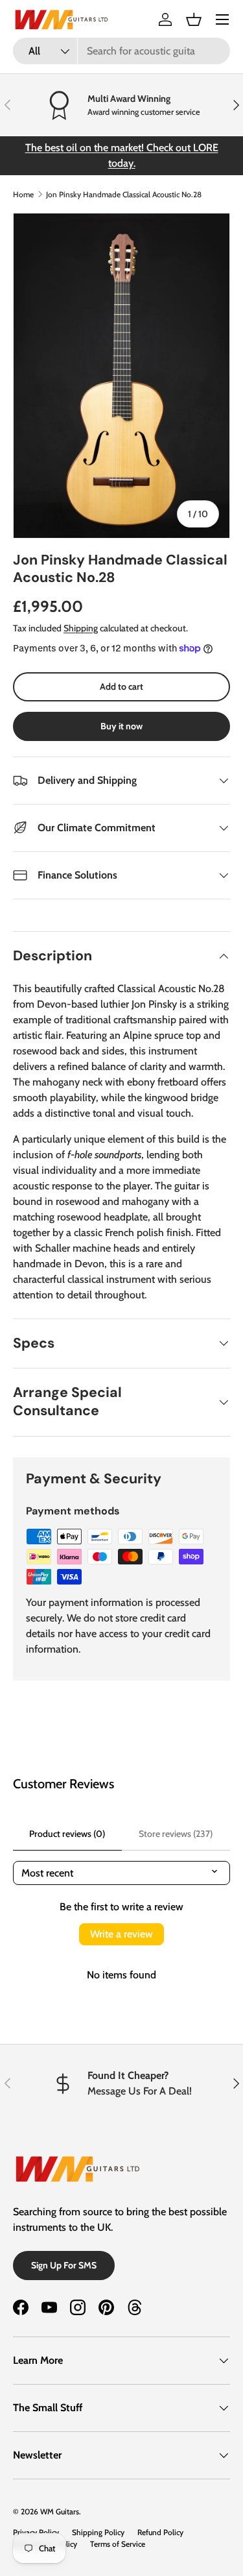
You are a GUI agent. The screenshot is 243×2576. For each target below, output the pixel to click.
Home (23, 194)
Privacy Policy (36, 2532)
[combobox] (121, 51)
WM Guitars (60, 2511)
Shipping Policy (98, 2532)
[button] (194, 19)
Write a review (121, 1934)
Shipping (81, 628)
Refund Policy (160, 2532)
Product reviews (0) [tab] (67, 1834)
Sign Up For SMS (64, 2265)
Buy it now (121, 726)
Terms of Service (118, 2544)
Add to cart (121, 687)
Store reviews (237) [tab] (176, 1834)
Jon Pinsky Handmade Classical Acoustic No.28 (124, 194)
